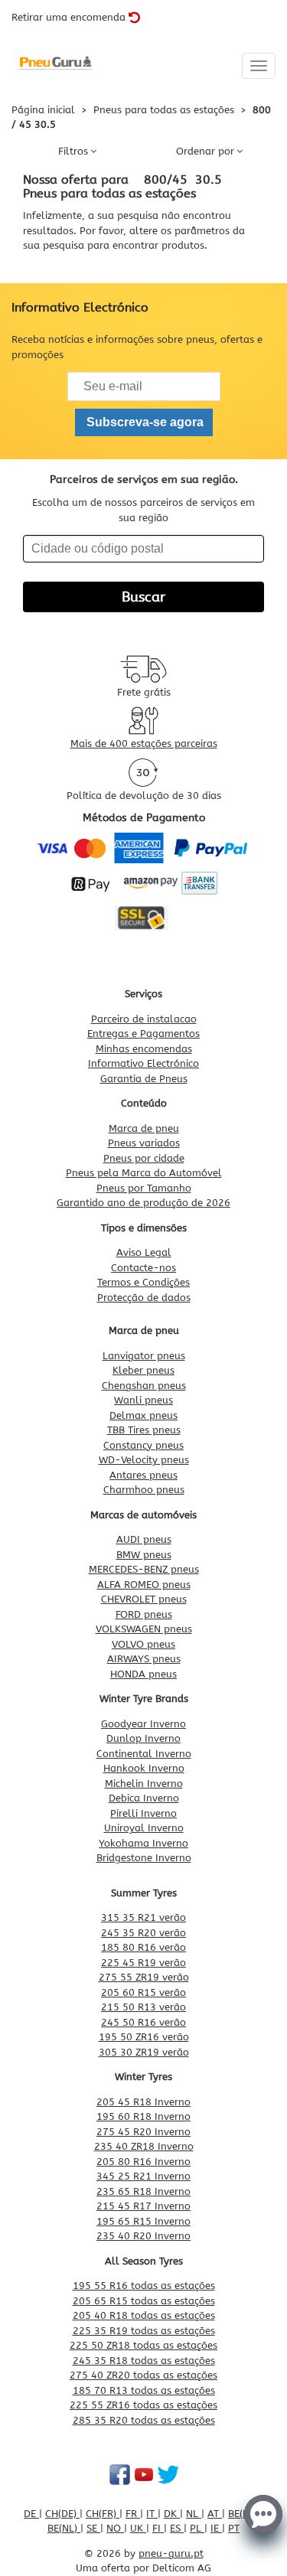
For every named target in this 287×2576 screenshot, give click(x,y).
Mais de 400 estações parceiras (144, 743)
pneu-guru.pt (171, 2553)
